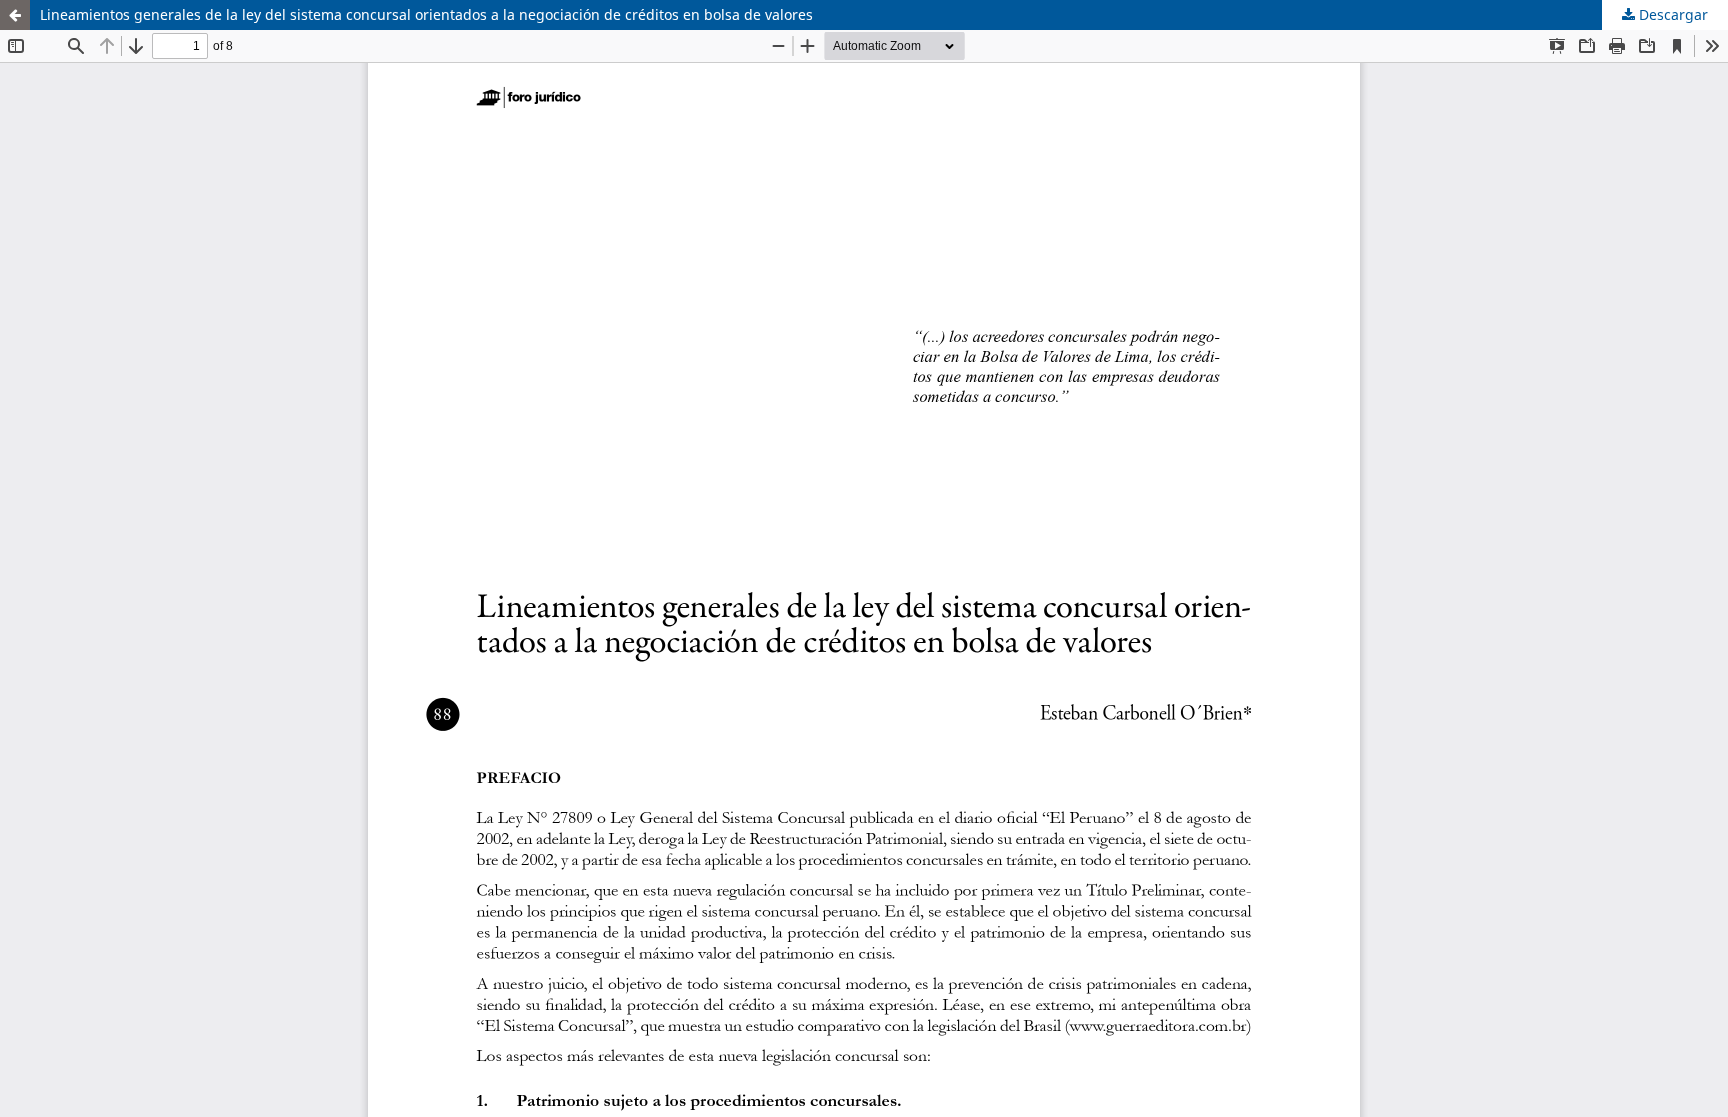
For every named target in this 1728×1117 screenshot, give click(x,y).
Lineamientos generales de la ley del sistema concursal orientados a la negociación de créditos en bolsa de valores (426, 14)
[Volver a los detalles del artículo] (15, 15)
